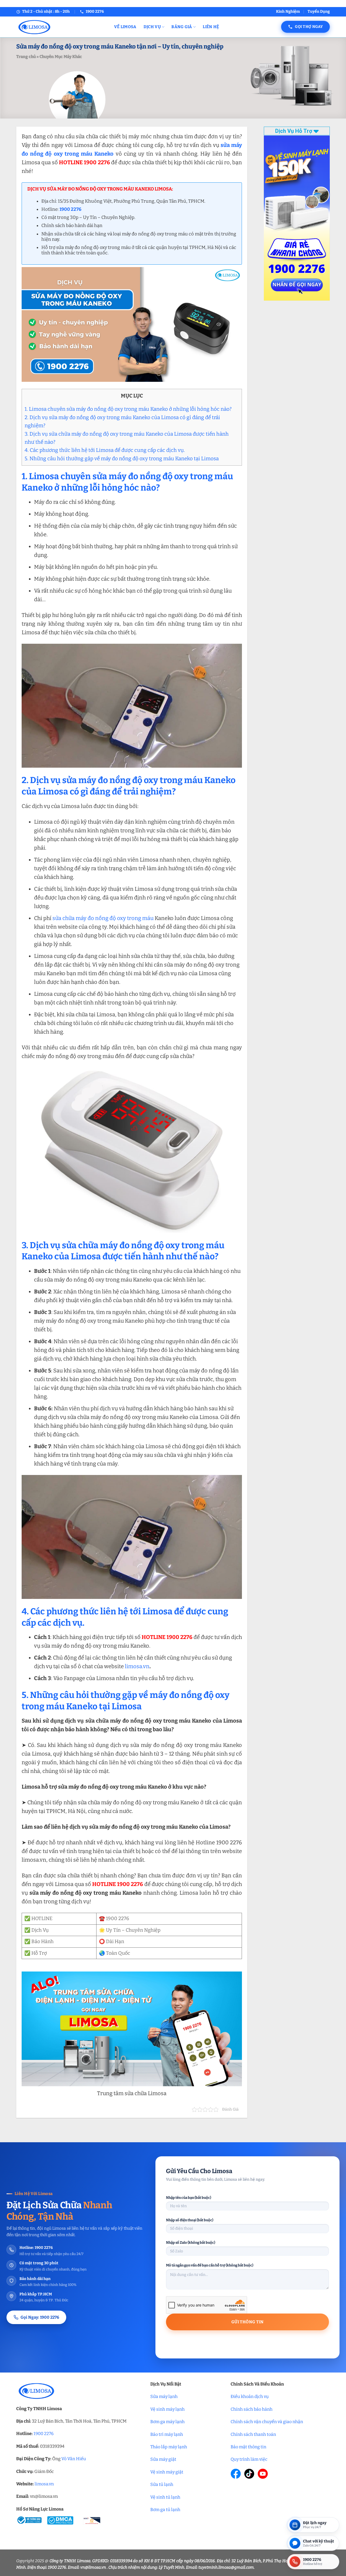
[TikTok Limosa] (249, 2474)
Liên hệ (211, 27)
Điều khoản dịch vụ (250, 2396)
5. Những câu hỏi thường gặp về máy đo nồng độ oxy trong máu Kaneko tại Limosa (122, 459)
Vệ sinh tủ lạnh (165, 2497)
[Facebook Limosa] (236, 2474)
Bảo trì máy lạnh (167, 2434)
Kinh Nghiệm (288, 11)
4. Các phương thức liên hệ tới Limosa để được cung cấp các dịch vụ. (105, 450)
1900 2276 (44, 2434)
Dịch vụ (152, 27)
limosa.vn (137, 1666)
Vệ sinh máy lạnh (167, 2409)
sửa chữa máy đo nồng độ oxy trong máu (103, 918)
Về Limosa (125, 27)
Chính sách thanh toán (253, 2434)
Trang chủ (26, 57)
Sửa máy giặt (163, 2459)
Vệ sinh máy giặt (167, 2472)
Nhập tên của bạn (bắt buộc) (189, 2198)
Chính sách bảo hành (252, 2409)
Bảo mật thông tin (248, 2447)
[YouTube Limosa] (263, 2474)
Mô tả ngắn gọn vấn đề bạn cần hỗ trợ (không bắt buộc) (210, 2265)
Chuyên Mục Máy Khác (61, 57)
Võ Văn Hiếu (74, 2459)
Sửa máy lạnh (164, 2396)
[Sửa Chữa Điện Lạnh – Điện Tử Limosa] (61, 27)
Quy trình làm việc (249, 2459)
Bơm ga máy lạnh (167, 2422)
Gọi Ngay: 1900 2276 (40, 2317)
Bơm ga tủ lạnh (165, 2510)
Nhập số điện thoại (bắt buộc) (190, 2220)
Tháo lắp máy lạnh (169, 2447)
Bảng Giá (182, 27)
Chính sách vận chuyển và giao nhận (267, 2422)
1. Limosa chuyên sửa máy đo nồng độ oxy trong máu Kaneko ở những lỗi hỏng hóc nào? (128, 409)
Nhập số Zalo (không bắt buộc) (191, 2242)
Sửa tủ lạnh (162, 2484)
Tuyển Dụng (319, 11)
